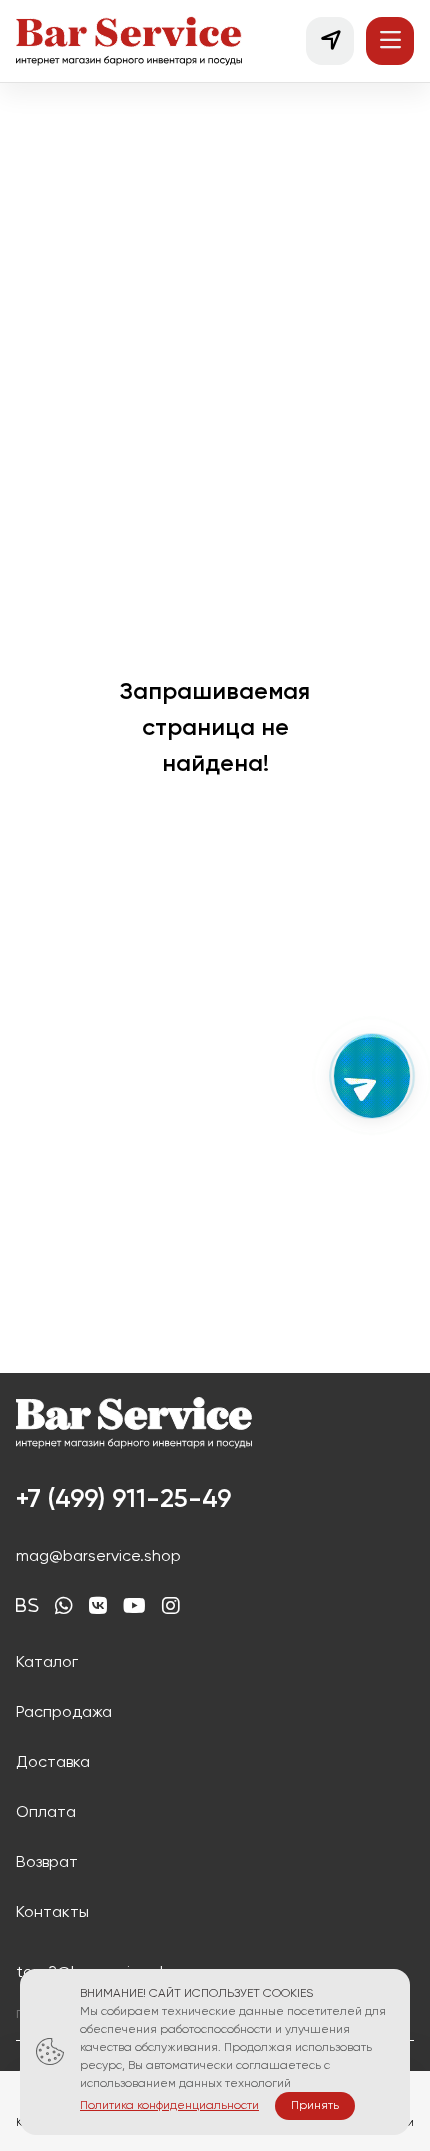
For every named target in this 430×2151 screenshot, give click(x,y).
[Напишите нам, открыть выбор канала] (372, 1076)
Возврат (47, 1863)
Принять (315, 2106)
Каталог (47, 1663)
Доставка (53, 1763)
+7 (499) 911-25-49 (123, 1500)
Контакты (52, 1913)
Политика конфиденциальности (169, 2106)
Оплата (46, 1813)
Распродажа (64, 1713)
